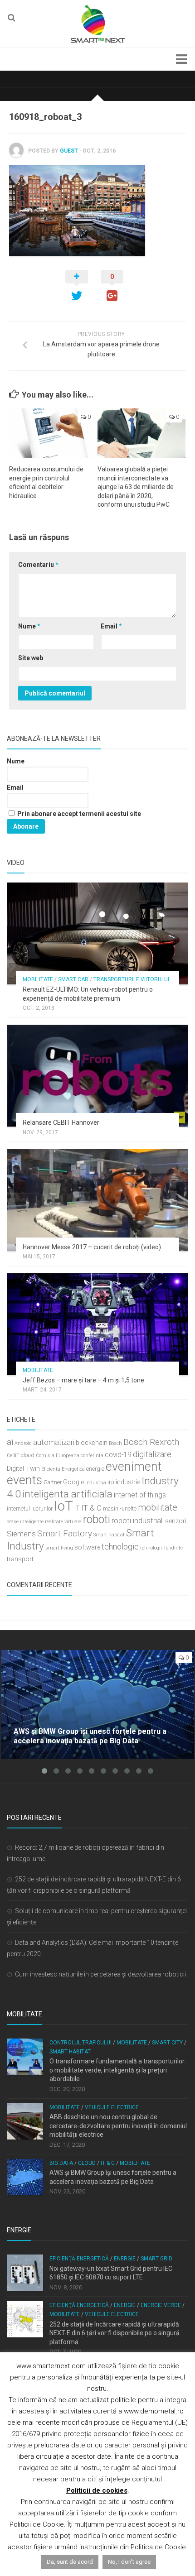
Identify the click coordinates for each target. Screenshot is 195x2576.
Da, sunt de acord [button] (70, 2562)
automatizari (54, 1442)
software (87, 1547)
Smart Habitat (70, 2052)
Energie (125, 2259)
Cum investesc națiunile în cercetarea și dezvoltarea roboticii (100, 1974)
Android (23, 1443)
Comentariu (38, 565)
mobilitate (158, 1507)
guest (69, 151)
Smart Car (73, 979)
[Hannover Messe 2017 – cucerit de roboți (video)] (97, 1200)
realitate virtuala (63, 1522)
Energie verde (161, 2305)
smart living (59, 1548)
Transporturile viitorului (131, 979)
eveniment (134, 1467)
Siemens (21, 1534)
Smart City (167, 2043)
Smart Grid (156, 2259)
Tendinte (173, 1548)
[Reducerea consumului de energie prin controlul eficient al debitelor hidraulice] (53, 433)
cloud (28, 1455)
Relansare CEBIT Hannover (61, 1123)
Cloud (87, 2163)
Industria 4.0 (100, 1483)
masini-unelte (120, 1509)
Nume (29, 626)
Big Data (61, 2163)
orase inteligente (25, 1522)
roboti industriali (138, 1521)
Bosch (115, 1443)
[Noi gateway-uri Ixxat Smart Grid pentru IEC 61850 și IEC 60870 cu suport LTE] (25, 2273)
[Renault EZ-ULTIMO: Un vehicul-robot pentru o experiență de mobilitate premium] (97, 933)
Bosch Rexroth (151, 1442)
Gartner (53, 1482)
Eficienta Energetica (63, 1469)
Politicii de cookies (97, 2490)
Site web (31, 658)
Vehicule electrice (112, 2107)
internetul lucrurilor (30, 1509)
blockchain (92, 1443)
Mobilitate (38, 979)
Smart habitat (109, 1535)
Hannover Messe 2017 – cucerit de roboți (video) (92, 1247)
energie (95, 1469)
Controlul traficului (80, 2043)
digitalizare (152, 1454)
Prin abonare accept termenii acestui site (78, 814)
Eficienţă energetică (79, 2259)
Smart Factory (65, 1533)
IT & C (91, 1508)
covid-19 (118, 1455)
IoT (63, 1506)
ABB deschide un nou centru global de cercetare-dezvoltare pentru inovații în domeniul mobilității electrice (118, 2126)
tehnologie (120, 1547)
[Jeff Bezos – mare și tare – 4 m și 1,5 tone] (97, 1324)
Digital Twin (23, 1469)
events (24, 1480)
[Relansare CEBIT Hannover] (97, 1076)
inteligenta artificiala (67, 1494)
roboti (97, 1519)
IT (77, 1509)
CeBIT (13, 1456)
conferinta (92, 1456)
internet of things (140, 1495)
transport (20, 1559)
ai (10, 1442)
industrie (128, 1482)
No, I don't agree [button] (129, 2562)
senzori (176, 1521)
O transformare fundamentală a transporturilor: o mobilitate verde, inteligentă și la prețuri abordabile (118, 2070)
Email (111, 626)
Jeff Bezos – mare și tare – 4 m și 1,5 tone (83, 1380)
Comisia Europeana (58, 1456)
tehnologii (151, 1548)
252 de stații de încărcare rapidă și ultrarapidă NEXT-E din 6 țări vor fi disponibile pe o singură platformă (115, 2333)
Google (73, 1482)
